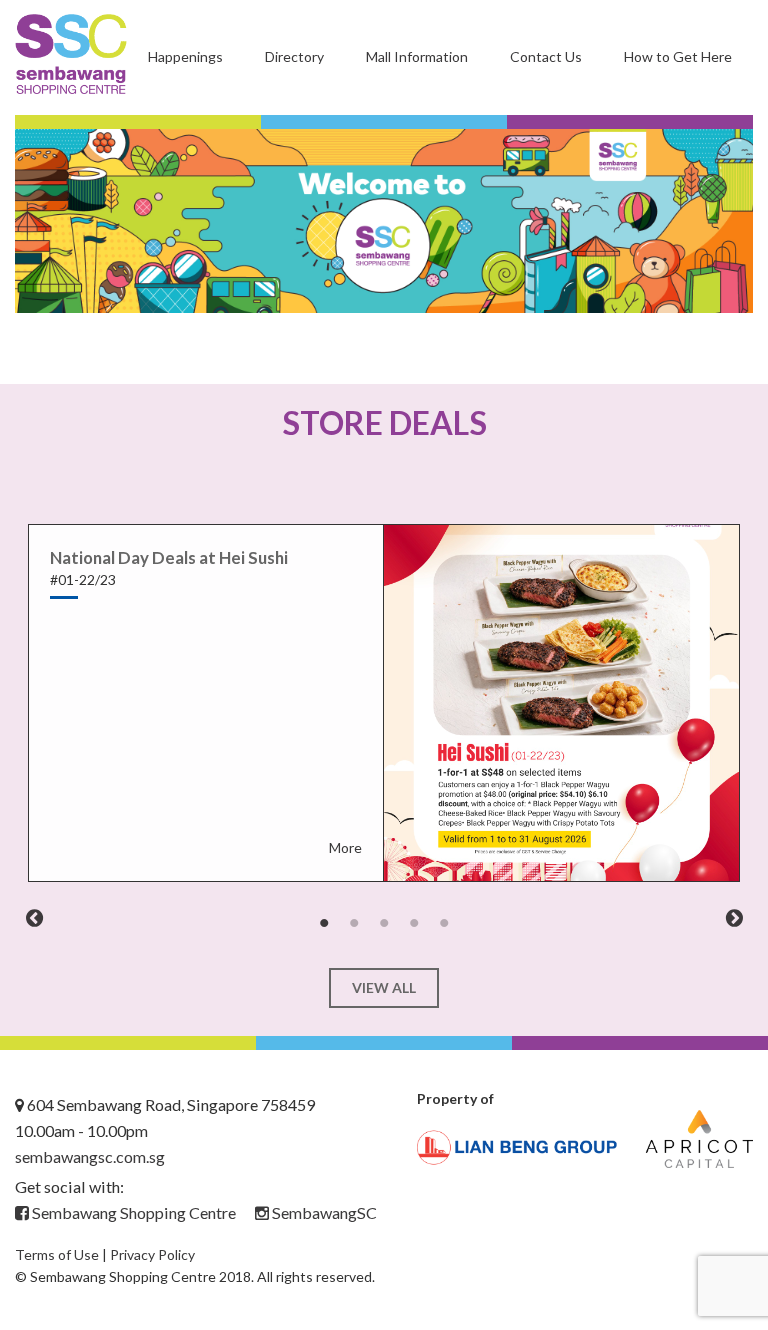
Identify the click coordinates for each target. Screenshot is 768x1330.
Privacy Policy (152, 1254)
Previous (34, 918)
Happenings (185, 56)
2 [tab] (354, 923)
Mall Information (417, 56)
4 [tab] (414, 923)
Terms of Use (57, 1254)
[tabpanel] (384, 703)
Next (734, 918)
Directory (294, 56)
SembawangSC (323, 1212)
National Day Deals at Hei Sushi (169, 557)
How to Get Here (678, 56)
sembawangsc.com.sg (90, 1156)
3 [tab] (384, 923)
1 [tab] (324, 923)
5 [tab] (444, 923)
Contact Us (546, 56)
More (345, 847)
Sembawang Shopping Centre (132, 1212)
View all (384, 987)
